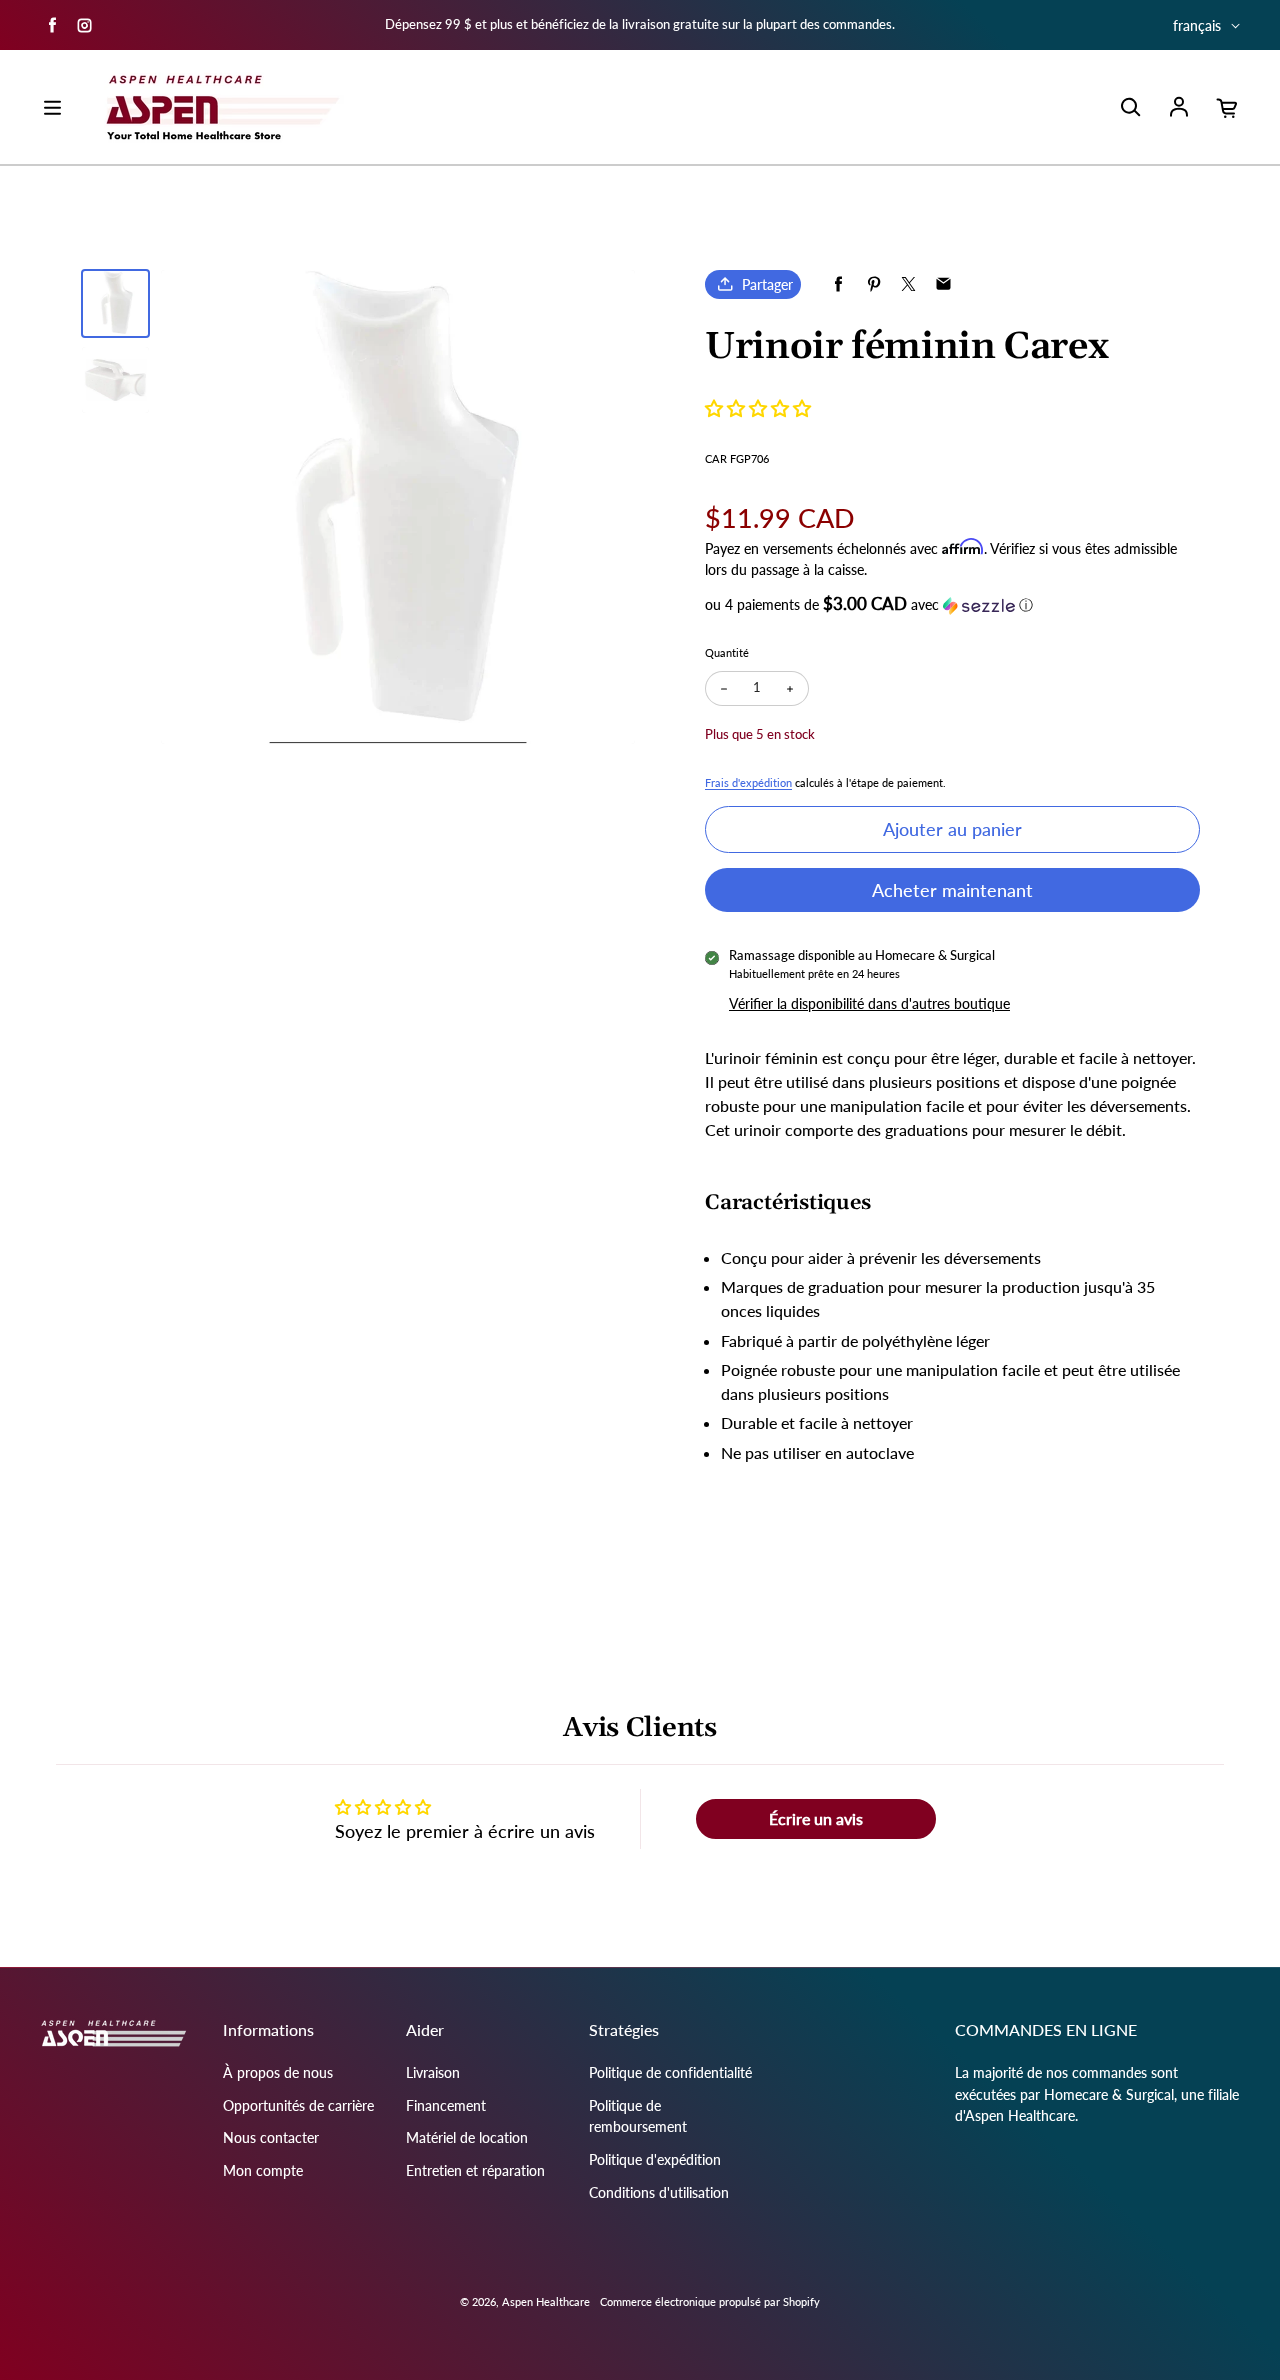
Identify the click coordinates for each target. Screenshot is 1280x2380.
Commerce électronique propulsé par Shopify (710, 2301)
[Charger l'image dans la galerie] (115, 303)
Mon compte (263, 2170)
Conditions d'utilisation (659, 2192)
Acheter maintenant (952, 890)
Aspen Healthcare (546, 2301)
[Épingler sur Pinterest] (873, 284)
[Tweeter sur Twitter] (908, 284)
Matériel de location (467, 2137)
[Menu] (52, 108)
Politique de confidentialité (670, 2072)
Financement (446, 2105)
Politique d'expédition (655, 2159)
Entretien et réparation (475, 2170)
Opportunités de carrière (298, 2105)
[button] (758, 408)
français (1197, 25)
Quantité (727, 652)
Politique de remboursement (638, 2116)
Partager (767, 284)
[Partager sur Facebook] (838, 284)
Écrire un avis (816, 1818)
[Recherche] (1130, 108)
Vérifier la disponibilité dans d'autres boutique (869, 1003)
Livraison (433, 2072)
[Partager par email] (943, 284)
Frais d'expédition (748, 782)
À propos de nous (278, 2072)
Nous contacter (271, 2137)
